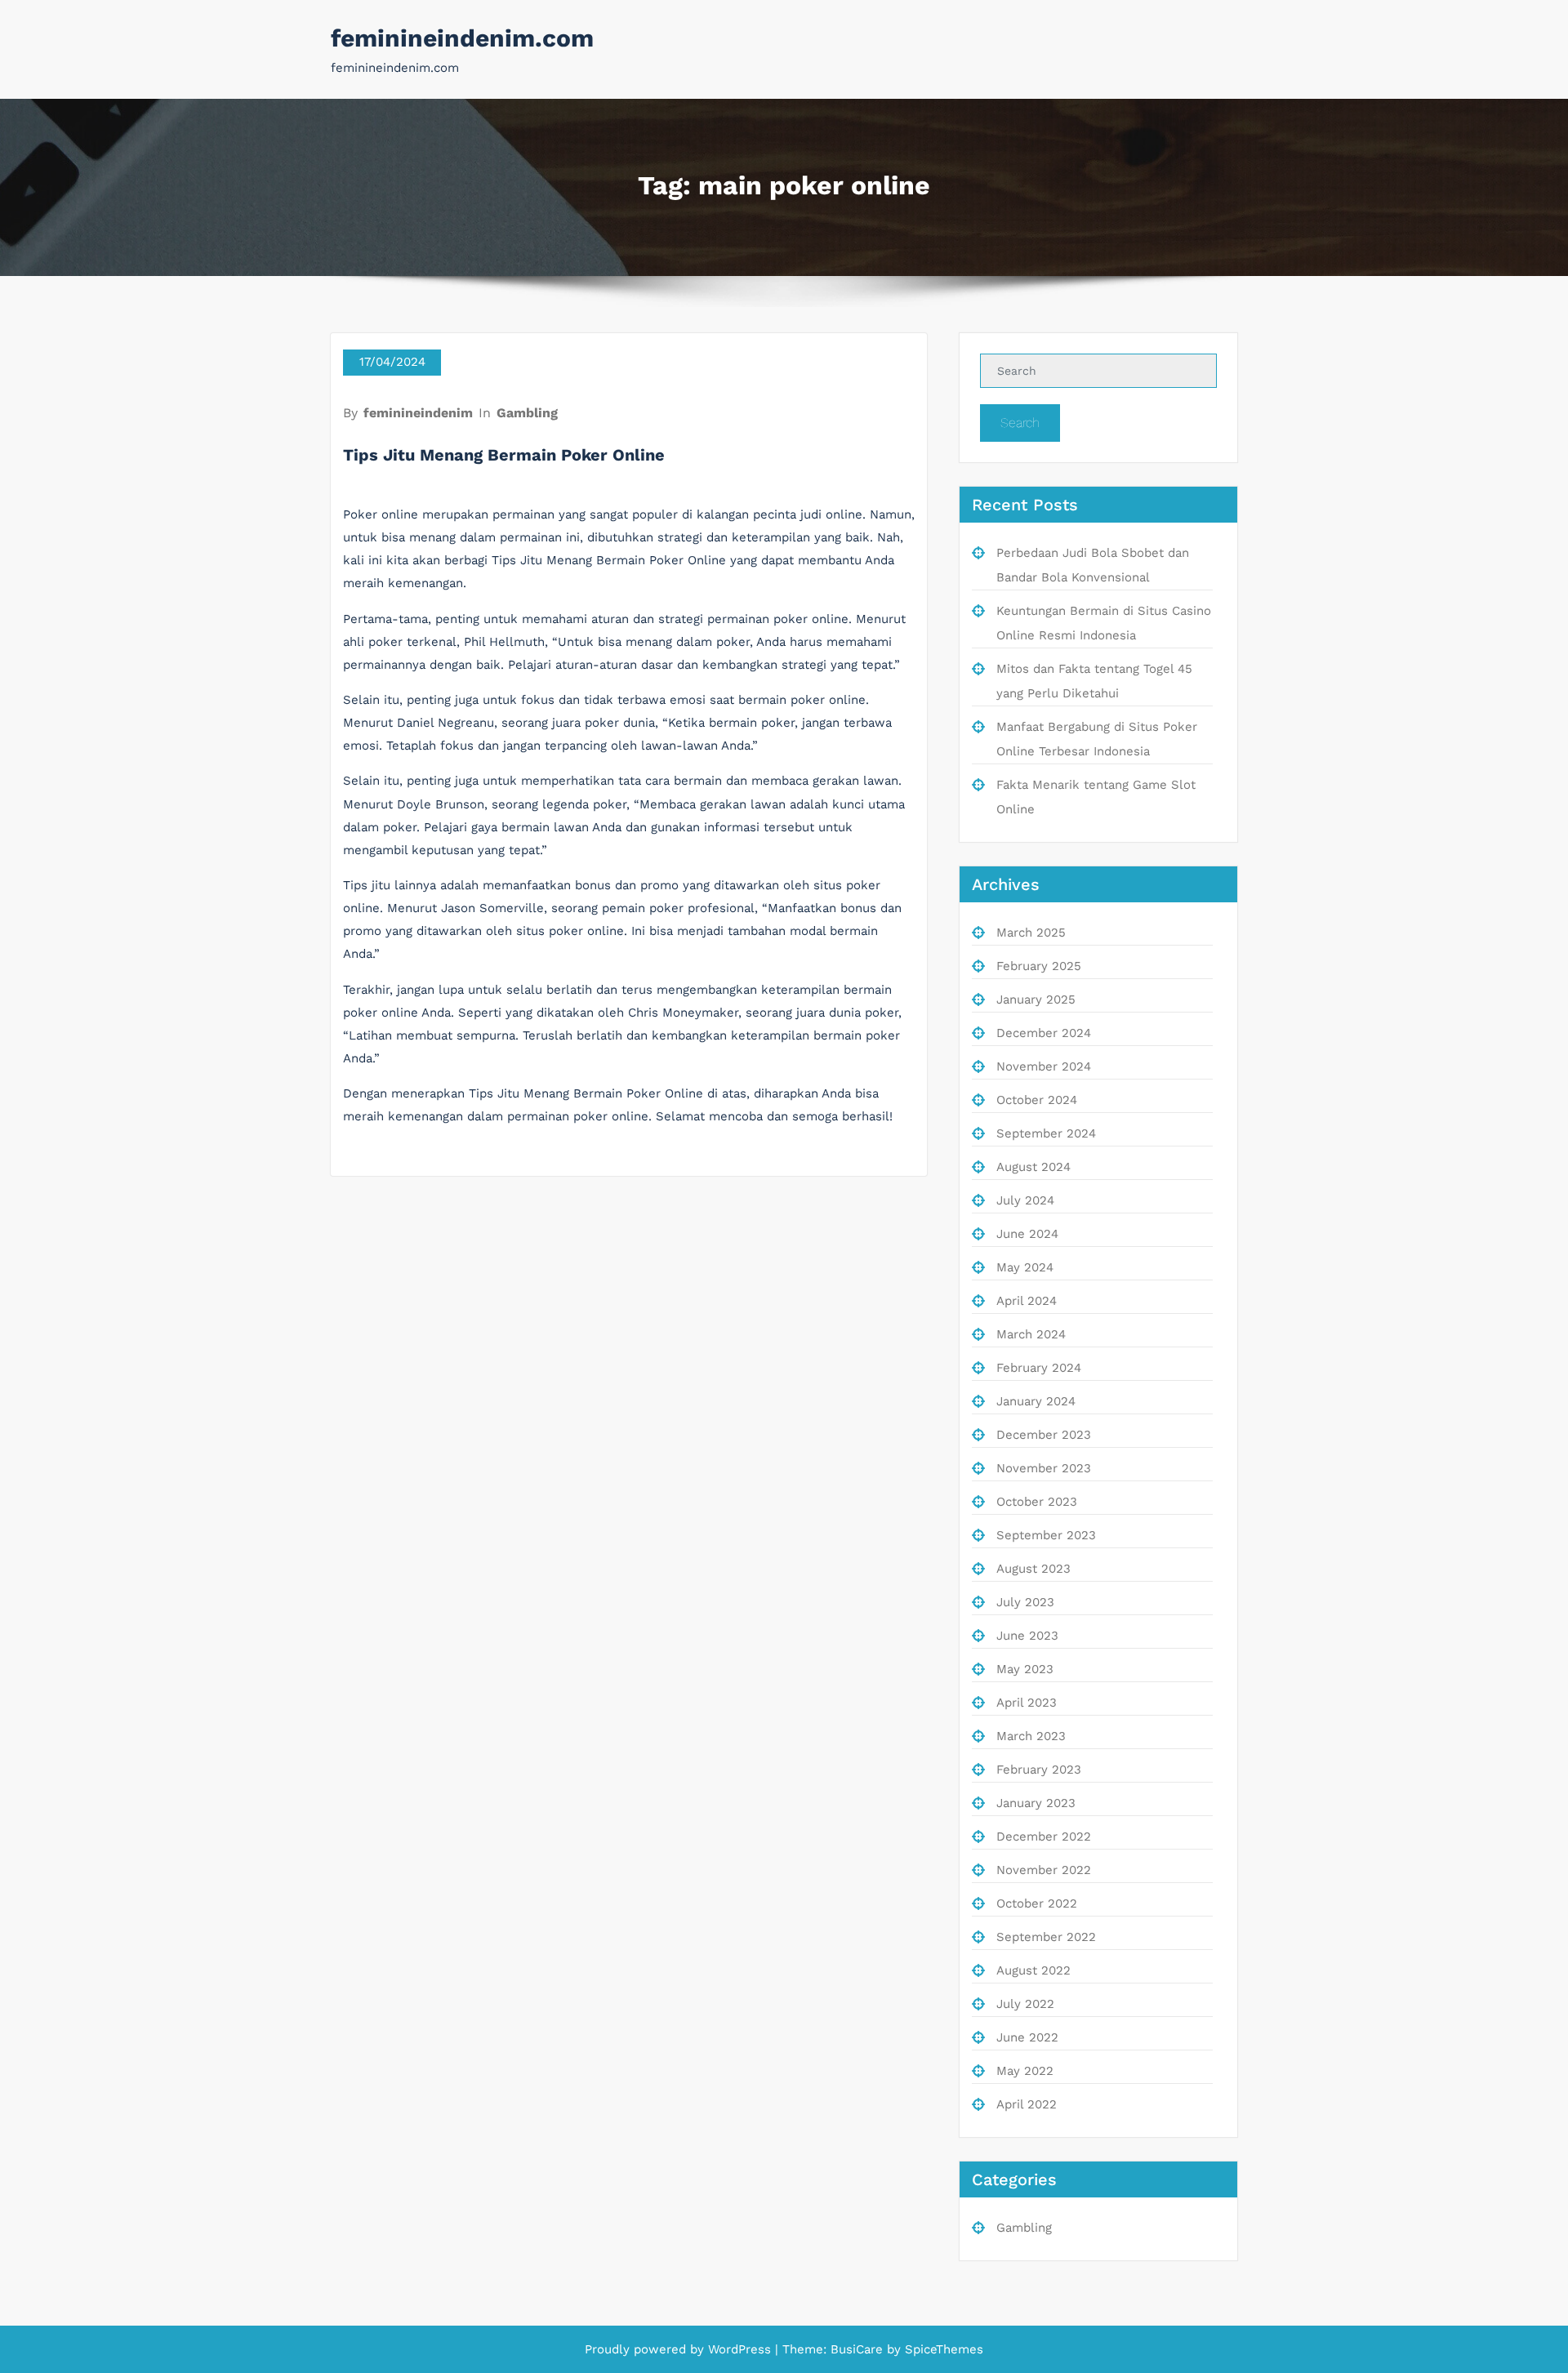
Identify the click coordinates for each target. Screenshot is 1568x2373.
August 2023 (1033, 1569)
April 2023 (1027, 1703)
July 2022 (1025, 2004)
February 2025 (1039, 966)
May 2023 (1025, 1669)
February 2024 (1039, 1368)
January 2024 (1036, 1401)
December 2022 (1044, 1837)
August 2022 (1033, 1970)
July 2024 (1025, 1200)
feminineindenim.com (462, 38)
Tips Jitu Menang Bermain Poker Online (504, 455)
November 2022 (1044, 1870)
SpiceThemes (942, 2349)
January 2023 (1036, 1803)
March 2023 (1031, 1736)
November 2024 (1044, 1066)
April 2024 (1027, 1301)
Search (1020, 423)
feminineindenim (418, 413)
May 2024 (1025, 1267)
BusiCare (859, 2349)
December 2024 (1044, 1033)
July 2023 (1025, 1602)
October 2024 (1037, 1100)
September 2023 (1046, 1535)
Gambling (527, 413)
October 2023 (1037, 1502)
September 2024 (1046, 1133)
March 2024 (1031, 1334)
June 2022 (1027, 2037)
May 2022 (1025, 2071)
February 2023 (1039, 1770)
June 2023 (1027, 1636)
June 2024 (1027, 1234)
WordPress (739, 2349)
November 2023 (1044, 1468)
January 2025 (1036, 1000)
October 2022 (1037, 1903)
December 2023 (1044, 1435)
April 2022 (1027, 2104)
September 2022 (1046, 1937)
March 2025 (1031, 933)
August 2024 (1033, 1167)
